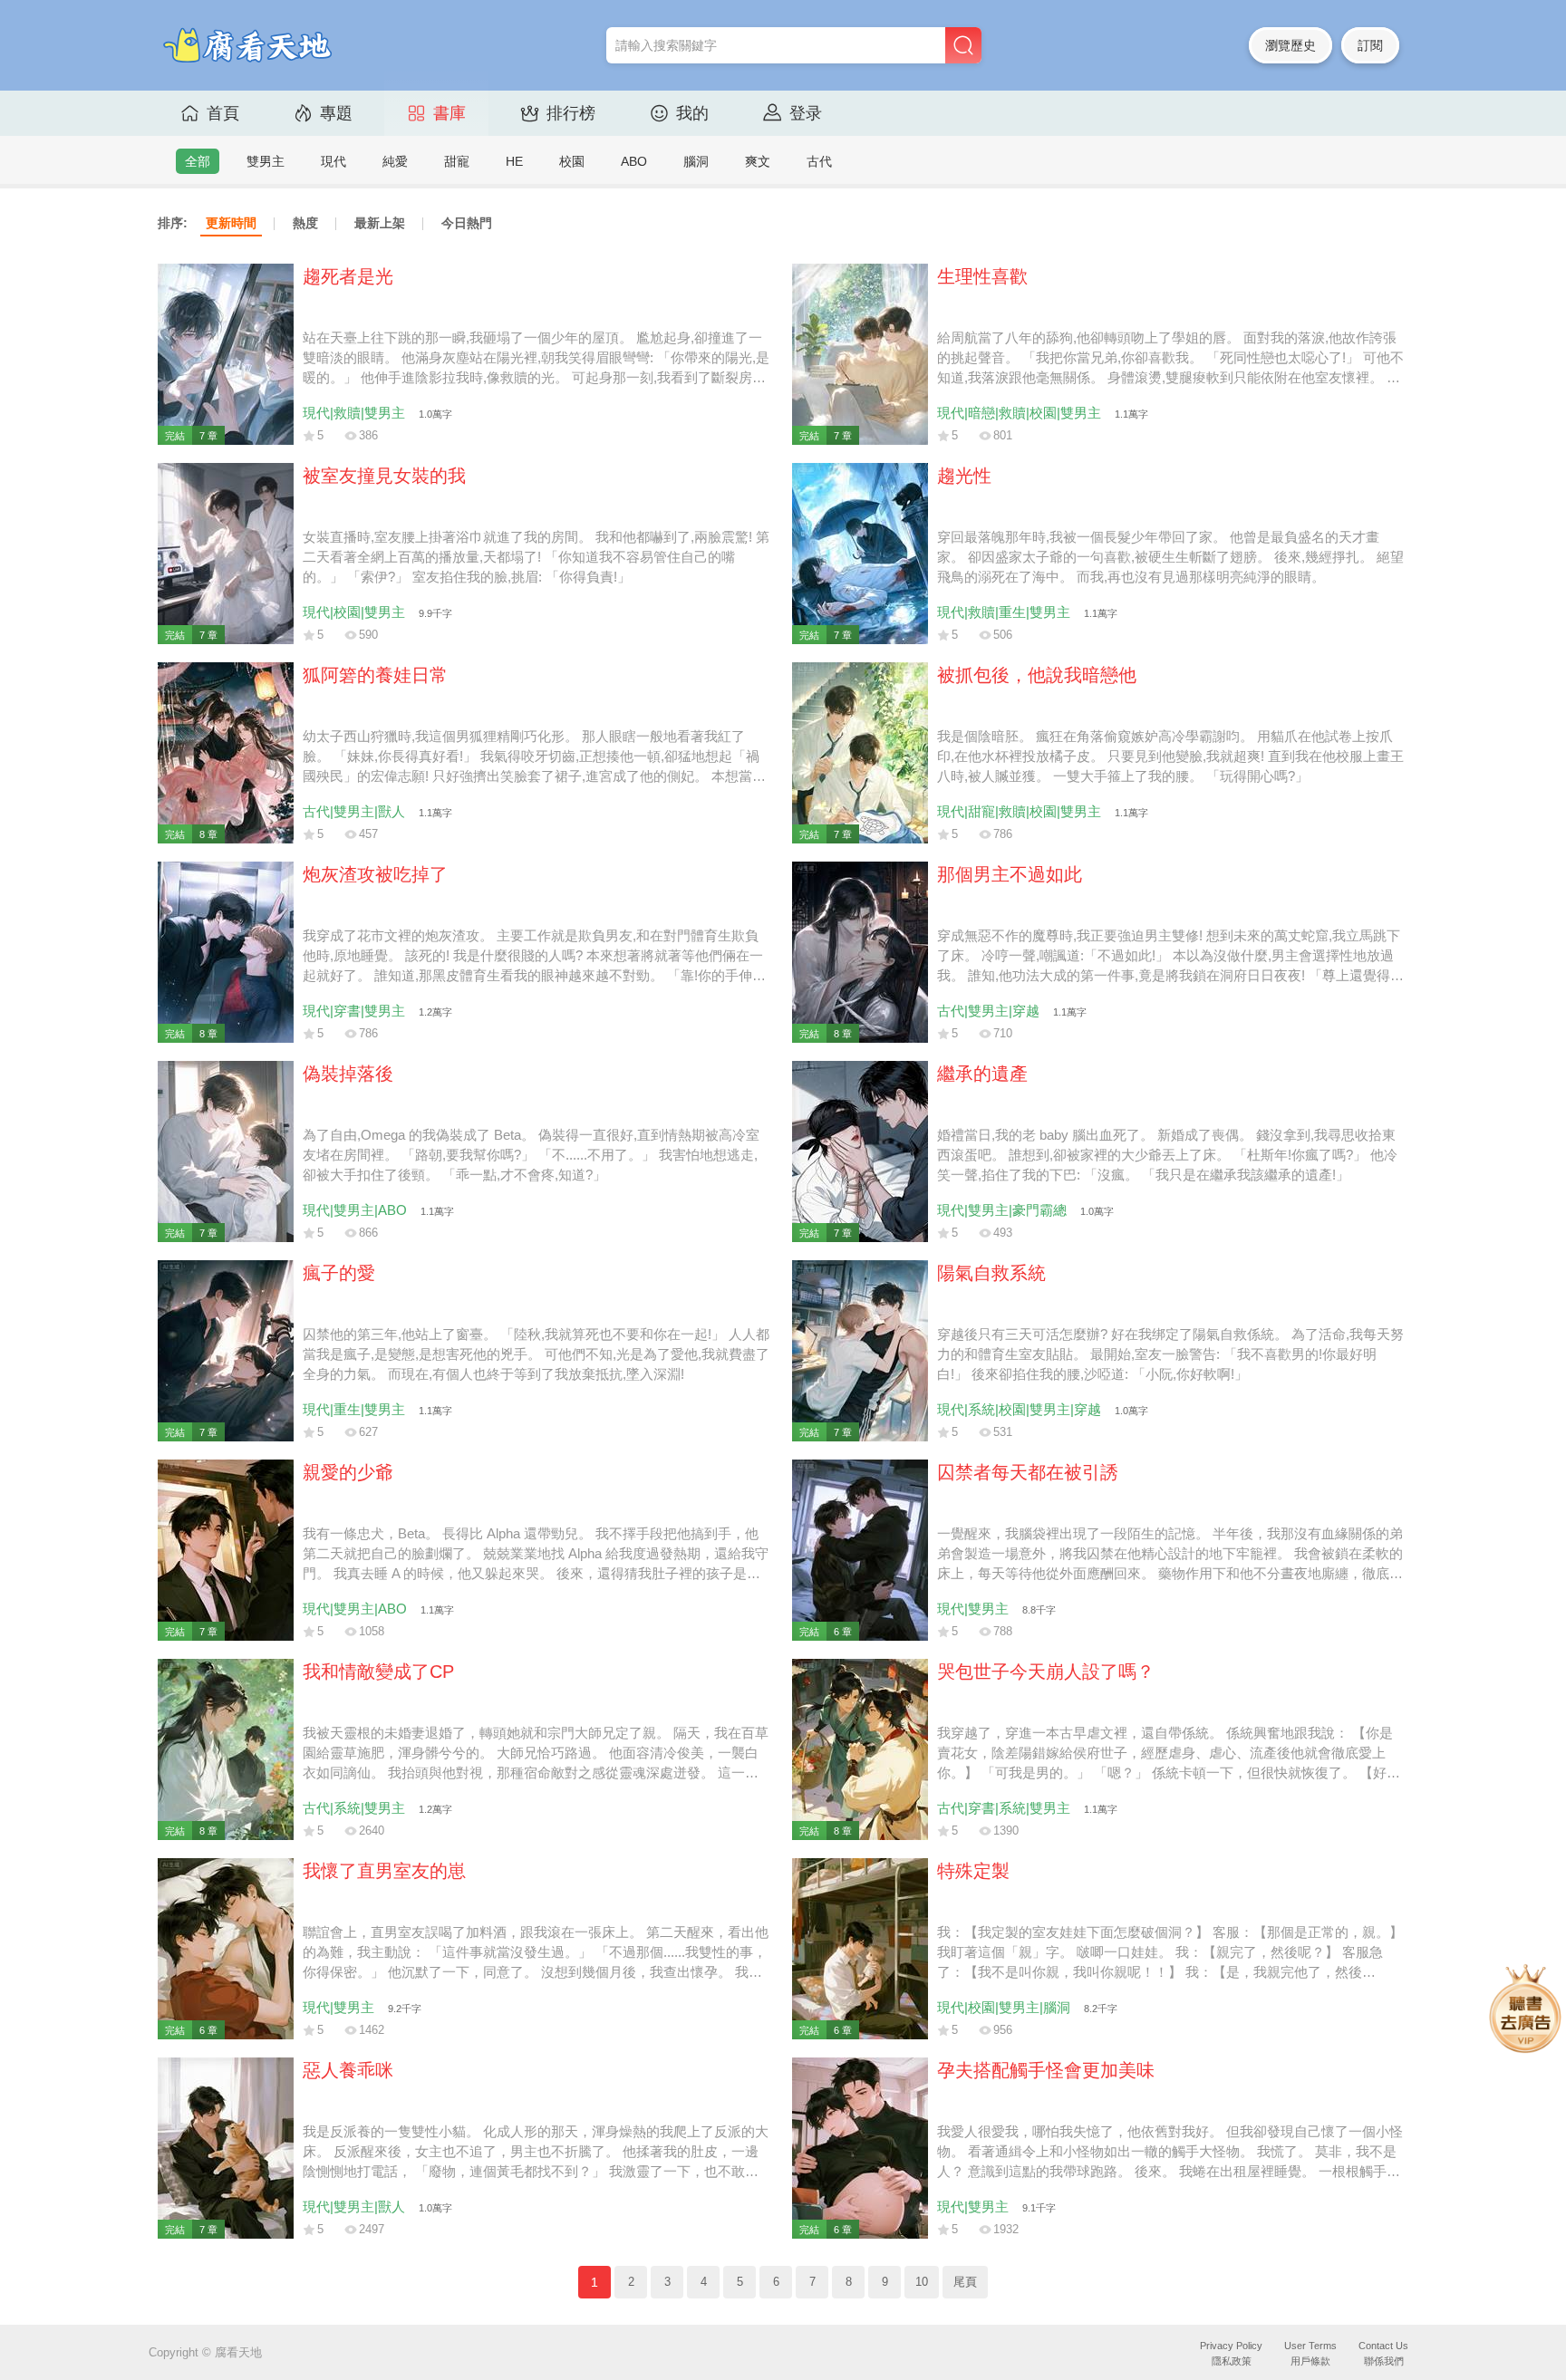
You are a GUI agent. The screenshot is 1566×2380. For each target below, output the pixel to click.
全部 (198, 161)
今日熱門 (467, 223)
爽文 (758, 161)
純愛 (395, 161)
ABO (634, 161)
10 (922, 2282)
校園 (572, 161)
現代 (333, 161)
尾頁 (965, 2282)
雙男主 (266, 161)
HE (514, 161)
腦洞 (696, 161)
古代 (819, 161)
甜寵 (457, 161)
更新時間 (231, 223)
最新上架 (380, 223)
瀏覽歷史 (1290, 45)
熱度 (305, 223)
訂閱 (1370, 45)
